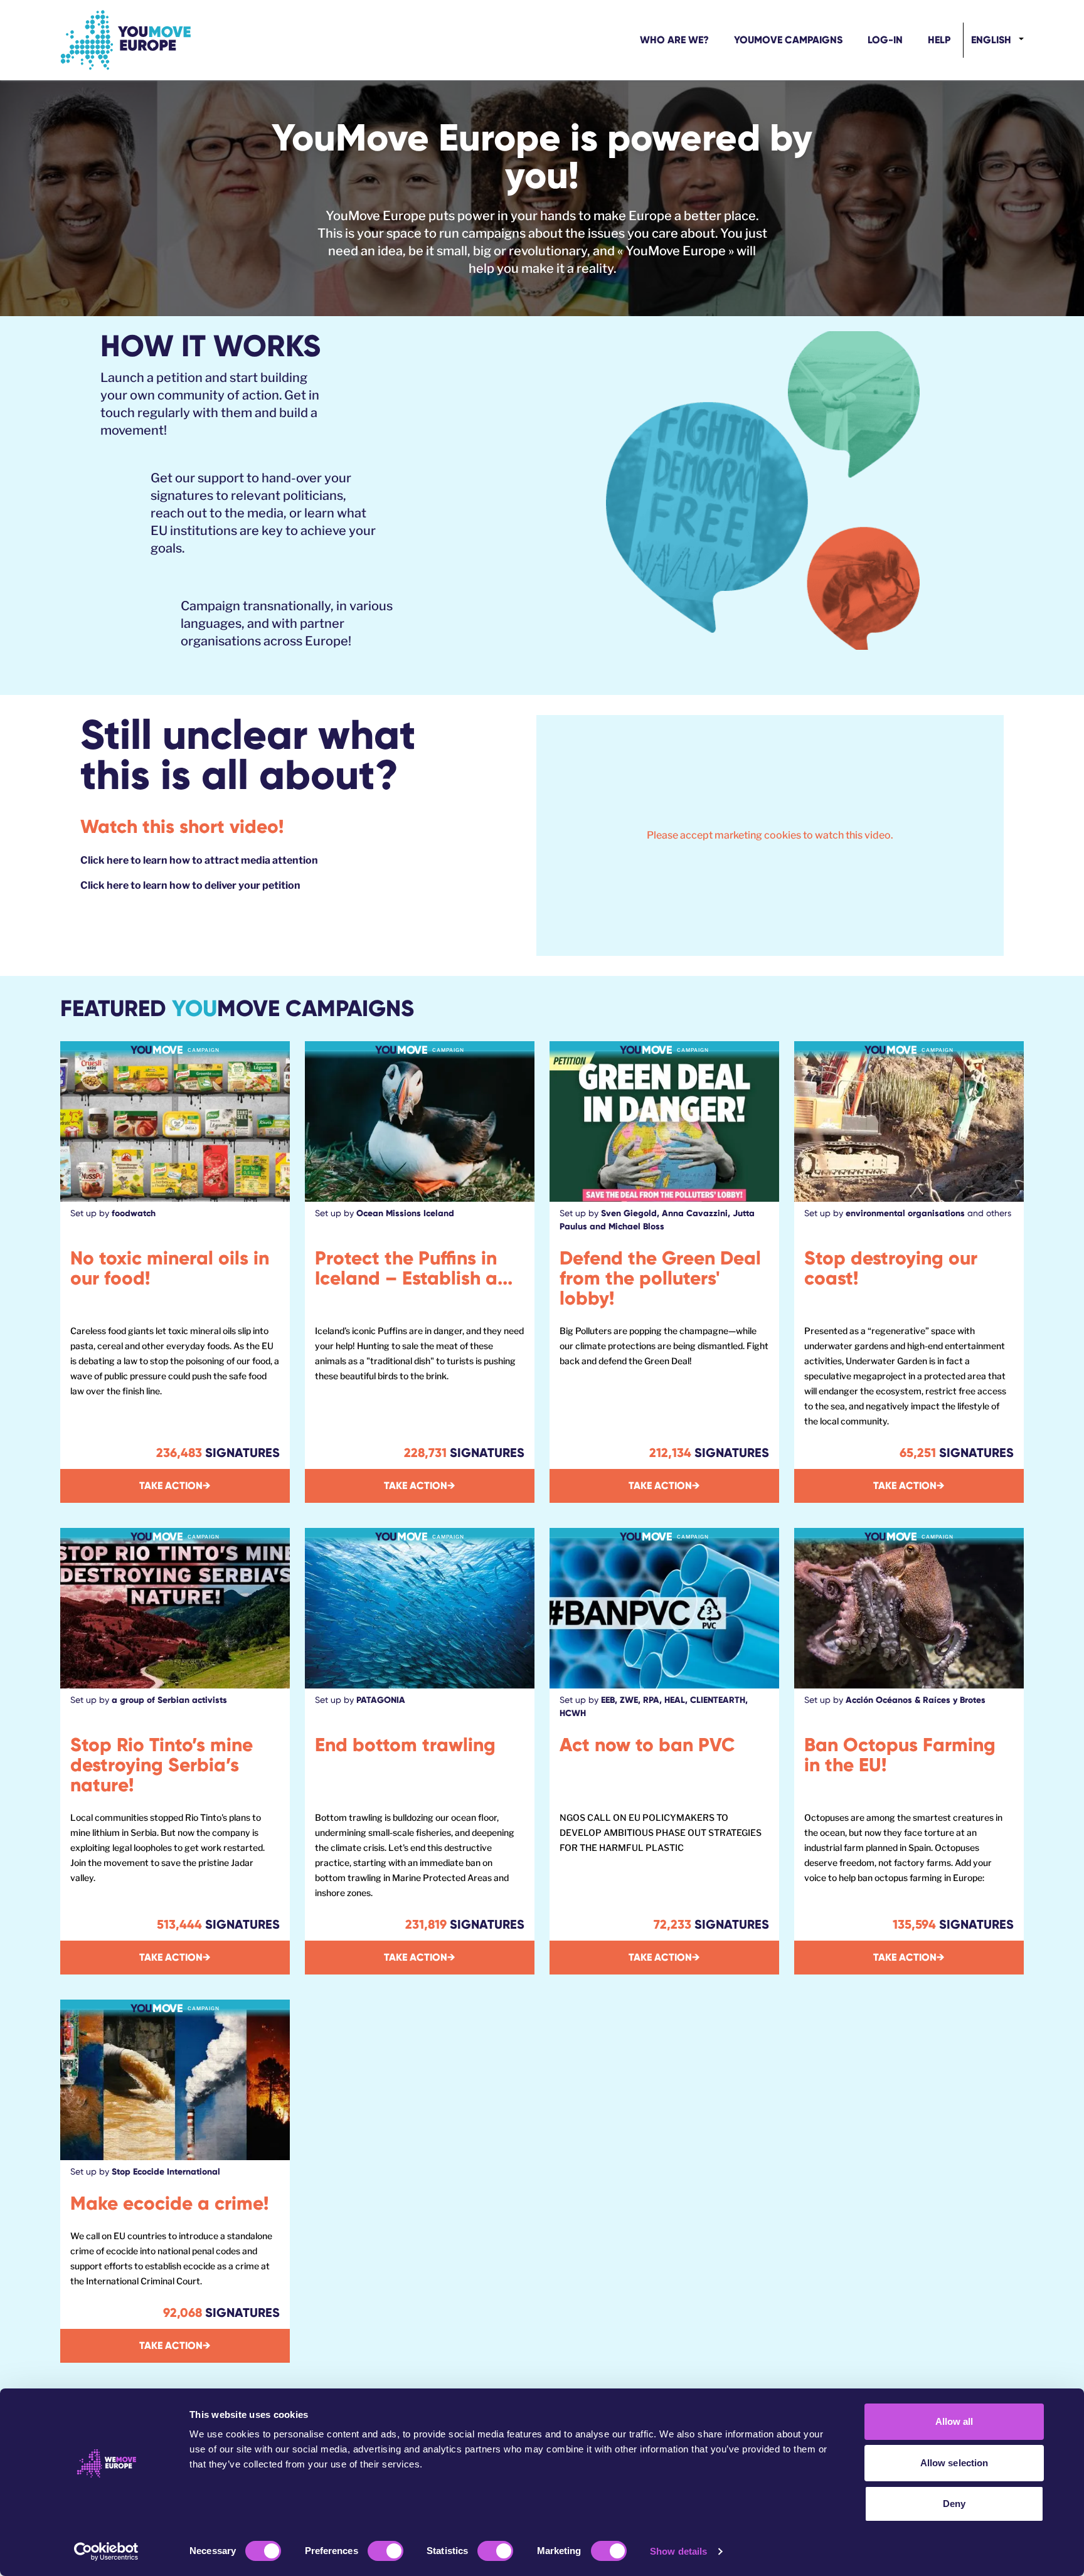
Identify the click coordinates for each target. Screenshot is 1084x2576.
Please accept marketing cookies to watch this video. (770, 835)
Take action (175, 1486)
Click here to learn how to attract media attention (199, 860)
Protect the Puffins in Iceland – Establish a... (414, 1268)
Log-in (885, 40)
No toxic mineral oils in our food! (170, 1268)
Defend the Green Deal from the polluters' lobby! (660, 1278)
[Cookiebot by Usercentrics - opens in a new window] (106, 2552)
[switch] (385, 2551)
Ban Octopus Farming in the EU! (900, 1755)
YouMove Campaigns (788, 40)
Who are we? (674, 40)
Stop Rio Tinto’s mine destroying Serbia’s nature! (162, 1765)
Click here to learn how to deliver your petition (190, 885)
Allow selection (954, 2463)
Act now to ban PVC (647, 1745)
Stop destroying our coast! (891, 1268)
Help (939, 40)
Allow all (954, 2421)
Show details (678, 2551)
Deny (954, 2504)
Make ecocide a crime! (169, 2203)
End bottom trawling (405, 1745)
